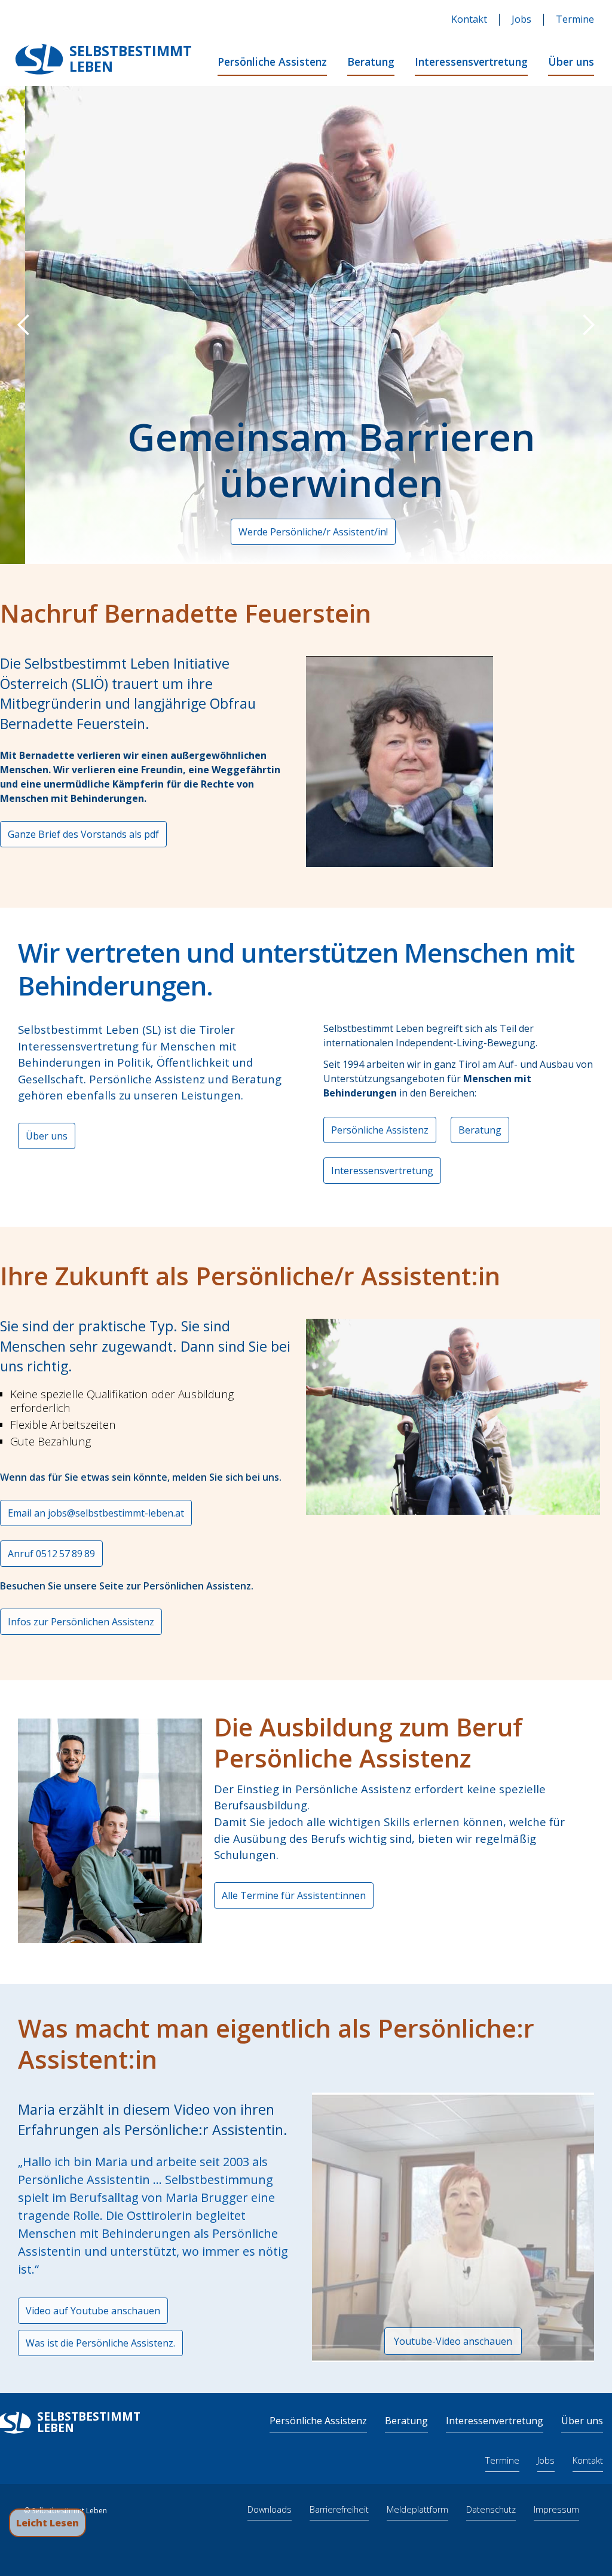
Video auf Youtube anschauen (93, 2311)
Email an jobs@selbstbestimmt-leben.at (96, 1513)
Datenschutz (491, 2509)
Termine (575, 19)
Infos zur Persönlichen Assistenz (81, 1622)
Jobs (521, 19)
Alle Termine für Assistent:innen (294, 1895)
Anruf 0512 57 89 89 (51, 1554)
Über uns (571, 62)
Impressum (556, 2509)
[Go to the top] (589, 2523)
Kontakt (469, 19)
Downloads (270, 2509)
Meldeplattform (417, 2509)
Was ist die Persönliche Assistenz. (100, 2343)
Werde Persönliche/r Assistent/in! (288, 532)
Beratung (371, 62)
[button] (24, 325)
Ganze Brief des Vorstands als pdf (83, 834)
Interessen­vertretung (495, 2421)
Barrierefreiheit (339, 2509)
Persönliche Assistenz (272, 62)
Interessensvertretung (471, 62)
